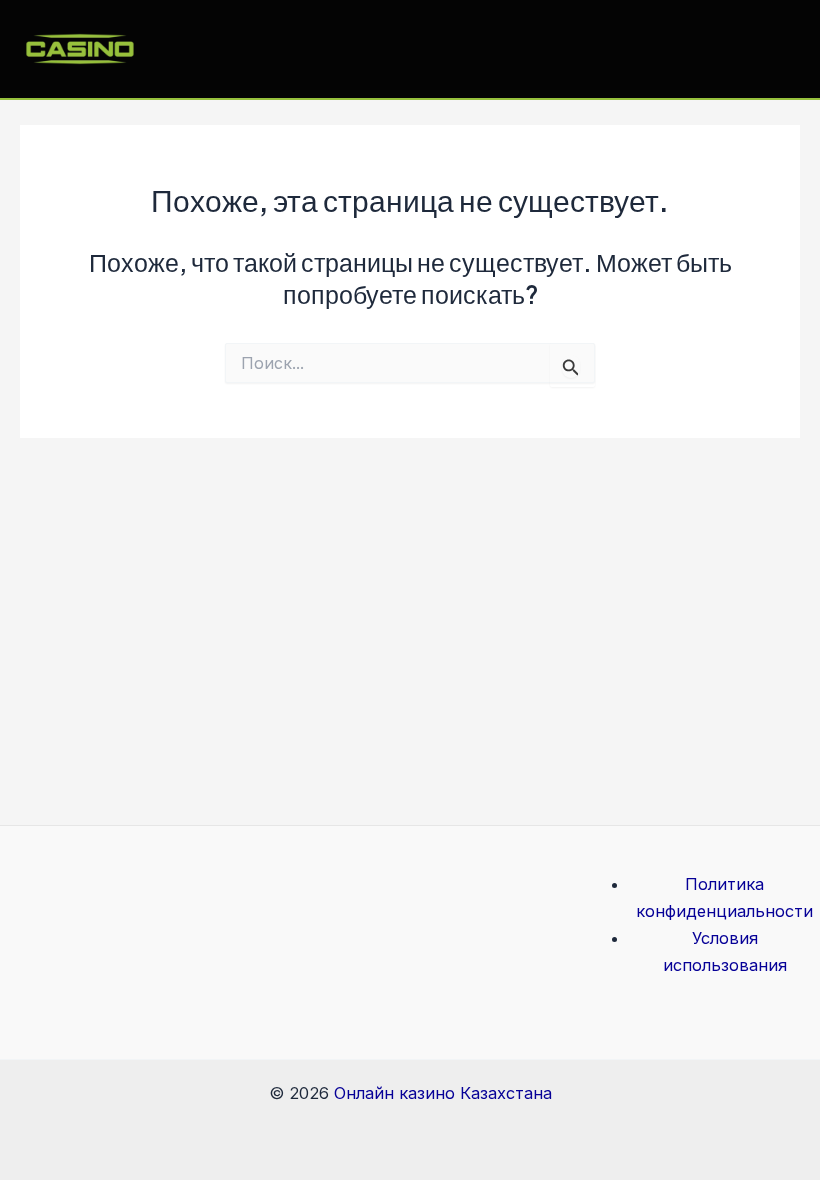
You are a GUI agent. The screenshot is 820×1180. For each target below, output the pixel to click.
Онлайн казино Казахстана (443, 1093)
